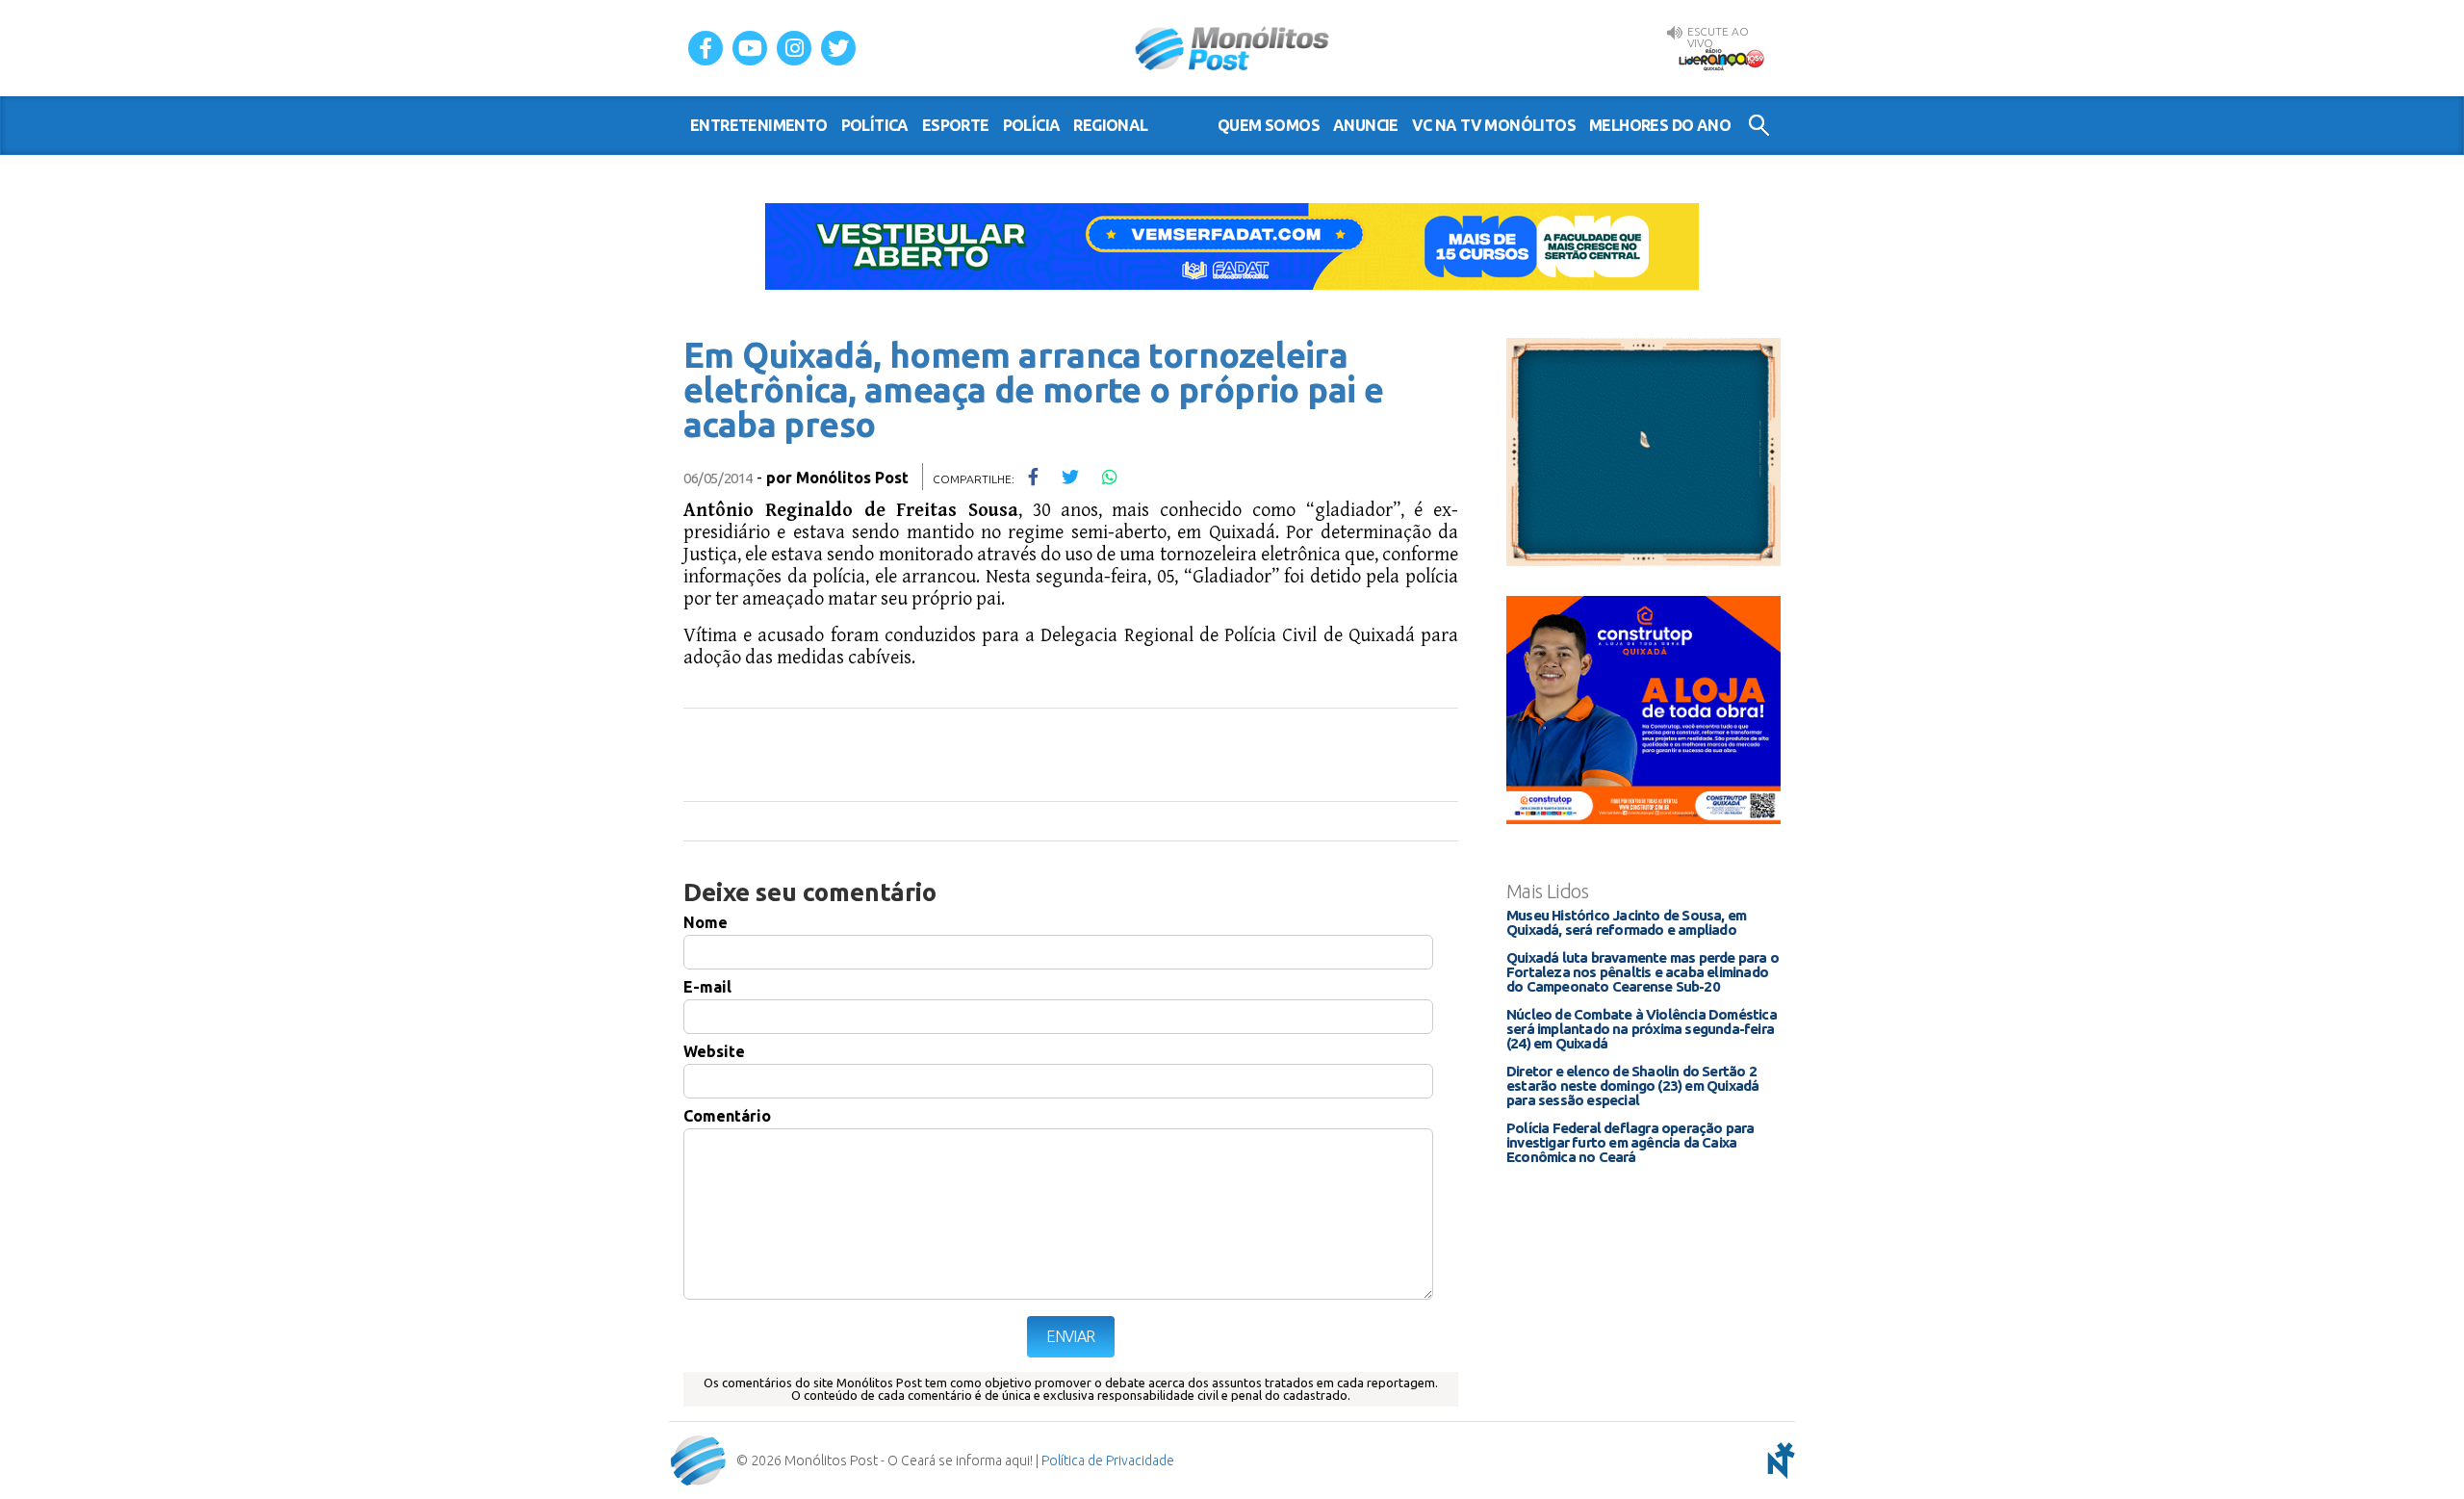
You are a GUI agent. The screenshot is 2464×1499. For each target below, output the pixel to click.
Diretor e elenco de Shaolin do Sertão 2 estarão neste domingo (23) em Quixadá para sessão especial (1632, 1085)
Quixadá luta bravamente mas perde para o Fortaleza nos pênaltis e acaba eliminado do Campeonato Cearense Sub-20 (1643, 972)
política (875, 125)
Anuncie (1366, 125)
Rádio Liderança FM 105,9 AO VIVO (1721, 59)
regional (1110, 125)
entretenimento (759, 125)
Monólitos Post (1232, 48)
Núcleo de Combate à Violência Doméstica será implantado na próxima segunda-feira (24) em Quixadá (1642, 1029)
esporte (956, 125)
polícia (1032, 125)
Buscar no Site (1759, 125)
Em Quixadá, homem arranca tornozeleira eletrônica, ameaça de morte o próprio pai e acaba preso (1033, 389)
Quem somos (1269, 125)
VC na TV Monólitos (1494, 125)
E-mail (707, 987)
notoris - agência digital (1778, 1460)
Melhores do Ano (1660, 125)
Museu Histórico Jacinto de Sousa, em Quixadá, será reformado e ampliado (1626, 922)
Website (714, 1051)
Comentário (727, 1116)
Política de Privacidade (1108, 1460)
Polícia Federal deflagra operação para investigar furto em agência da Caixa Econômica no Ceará (1630, 1142)
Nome (706, 922)
